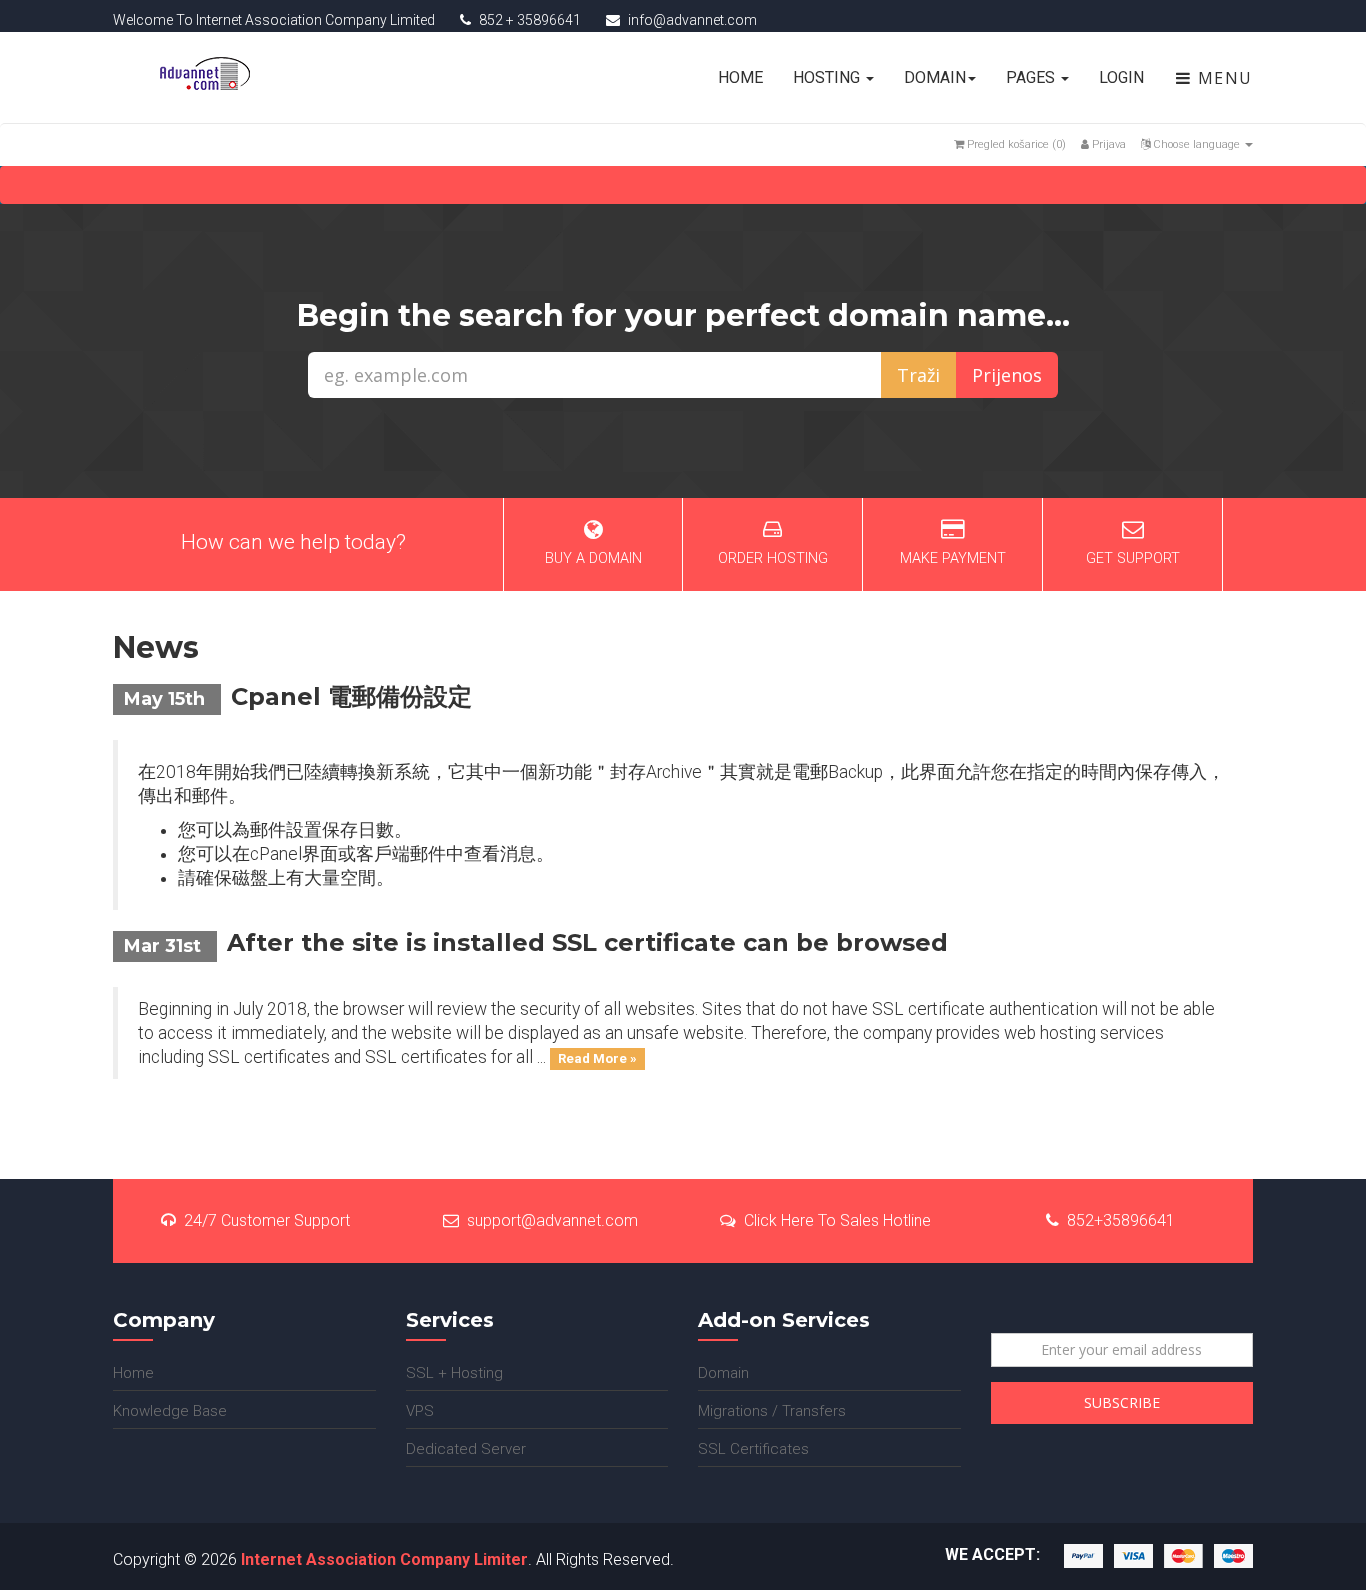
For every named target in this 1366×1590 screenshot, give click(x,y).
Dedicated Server (466, 1449)
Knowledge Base (170, 1411)
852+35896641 (1121, 1220)
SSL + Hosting (454, 1373)
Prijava (1107, 144)
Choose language (1196, 144)
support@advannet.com (552, 1220)
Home (740, 77)
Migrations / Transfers (772, 1411)
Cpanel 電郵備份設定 (351, 696)
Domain (935, 77)
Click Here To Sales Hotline (837, 1220)
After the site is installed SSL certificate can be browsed (587, 942)
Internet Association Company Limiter (384, 1559)
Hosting (828, 77)
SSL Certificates (753, 1449)
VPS (420, 1411)
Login (1121, 77)
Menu (1222, 78)
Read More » (597, 1058)
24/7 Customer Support (267, 1220)
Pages (1032, 77)
